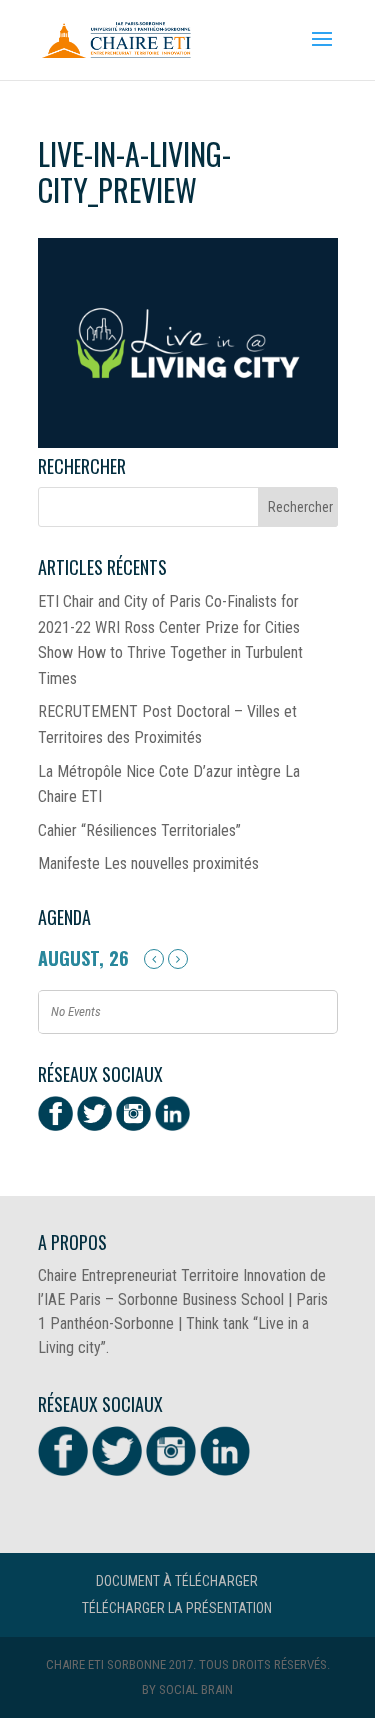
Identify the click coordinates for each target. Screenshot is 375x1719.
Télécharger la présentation (177, 1608)
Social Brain (196, 1689)
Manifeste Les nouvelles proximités (148, 863)
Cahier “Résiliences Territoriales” (139, 830)
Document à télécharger (177, 1581)
